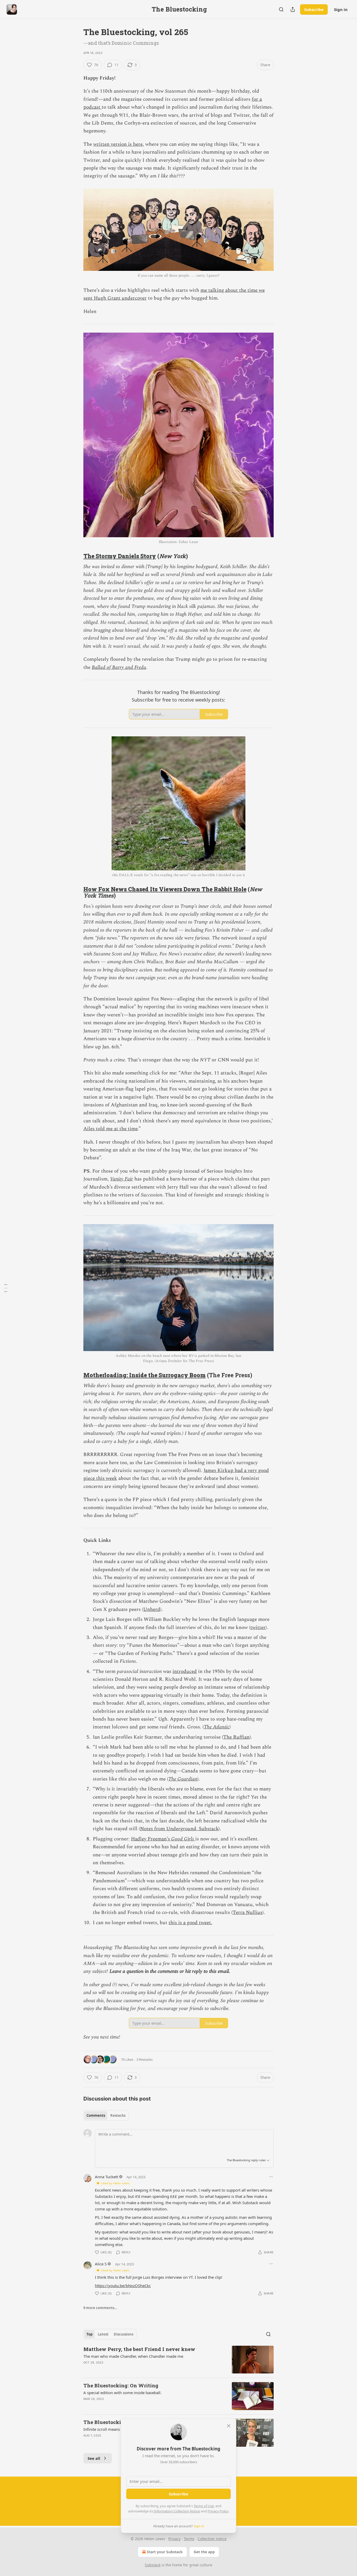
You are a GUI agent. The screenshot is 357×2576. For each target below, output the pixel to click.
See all (94, 2458)
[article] (179, 2360)
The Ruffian (236, 1737)
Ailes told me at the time (111, 1129)
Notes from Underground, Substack (179, 1829)
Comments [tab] (96, 2115)
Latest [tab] (103, 2334)
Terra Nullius (247, 1913)
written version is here (118, 144)
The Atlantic (217, 1727)
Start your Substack (165, 2552)
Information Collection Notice (177, 2511)
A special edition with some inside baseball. (122, 2393)
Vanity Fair (122, 1179)
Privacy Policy (218, 2511)
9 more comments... (100, 2308)
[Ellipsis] (271, 2177)
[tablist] (106, 2115)
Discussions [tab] (123, 2334)
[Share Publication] (293, 9)
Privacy (174, 2539)
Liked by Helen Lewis (115, 2183)
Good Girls (183, 1839)
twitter (258, 1628)
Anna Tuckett (106, 2177)
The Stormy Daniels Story (120, 556)
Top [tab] (90, 2334)
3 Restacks (145, 2059)
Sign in (341, 9)
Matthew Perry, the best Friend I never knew (139, 2349)
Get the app (204, 2552)
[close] (229, 2426)
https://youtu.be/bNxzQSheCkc (123, 2286)
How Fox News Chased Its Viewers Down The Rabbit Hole (165, 889)
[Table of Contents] (6, 1288)
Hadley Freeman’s (151, 1839)
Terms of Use (204, 2506)
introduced (185, 1671)
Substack (153, 2565)
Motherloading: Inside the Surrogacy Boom (145, 1375)
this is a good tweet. (190, 1923)
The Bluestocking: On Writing (121, 2385)
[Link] (76, 556)
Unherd (152, 1609)
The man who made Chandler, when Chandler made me (133, 2356)
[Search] (281, 9)
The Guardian (183, 1779)
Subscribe (314, 9)
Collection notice (212, 2539)
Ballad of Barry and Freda (119, 667)
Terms (189, 2539)
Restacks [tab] (118, 2115)
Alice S (101, 2264)
